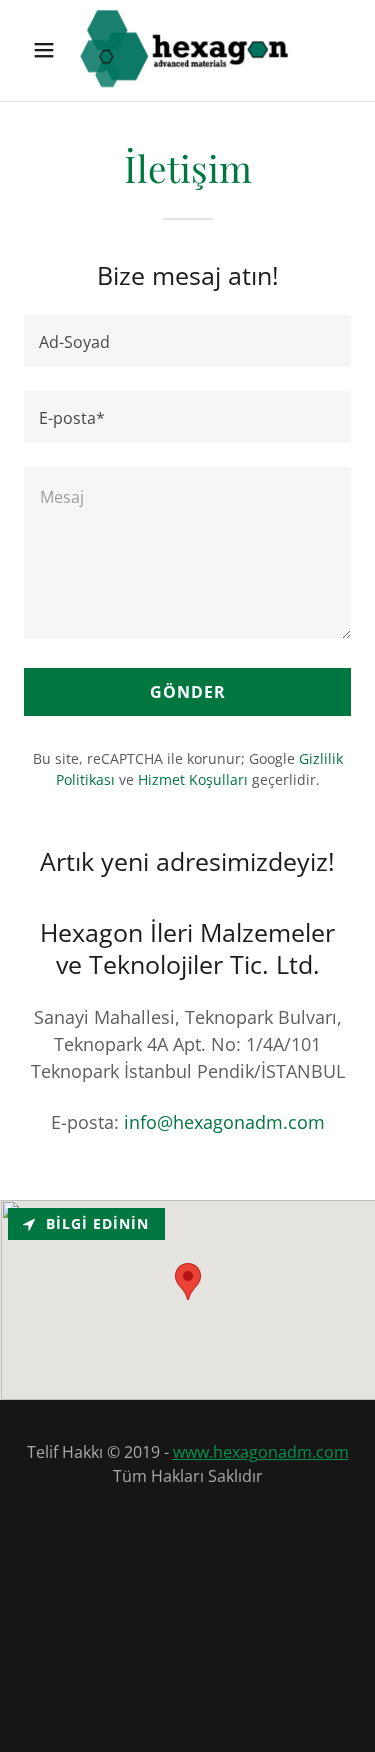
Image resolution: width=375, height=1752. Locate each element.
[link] (188, 50)
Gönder (188, 692)
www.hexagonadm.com (261, 1452)
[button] (44, 50)
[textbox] (187, 341)
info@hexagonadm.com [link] (224, 1122)
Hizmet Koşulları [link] (193, 779)
